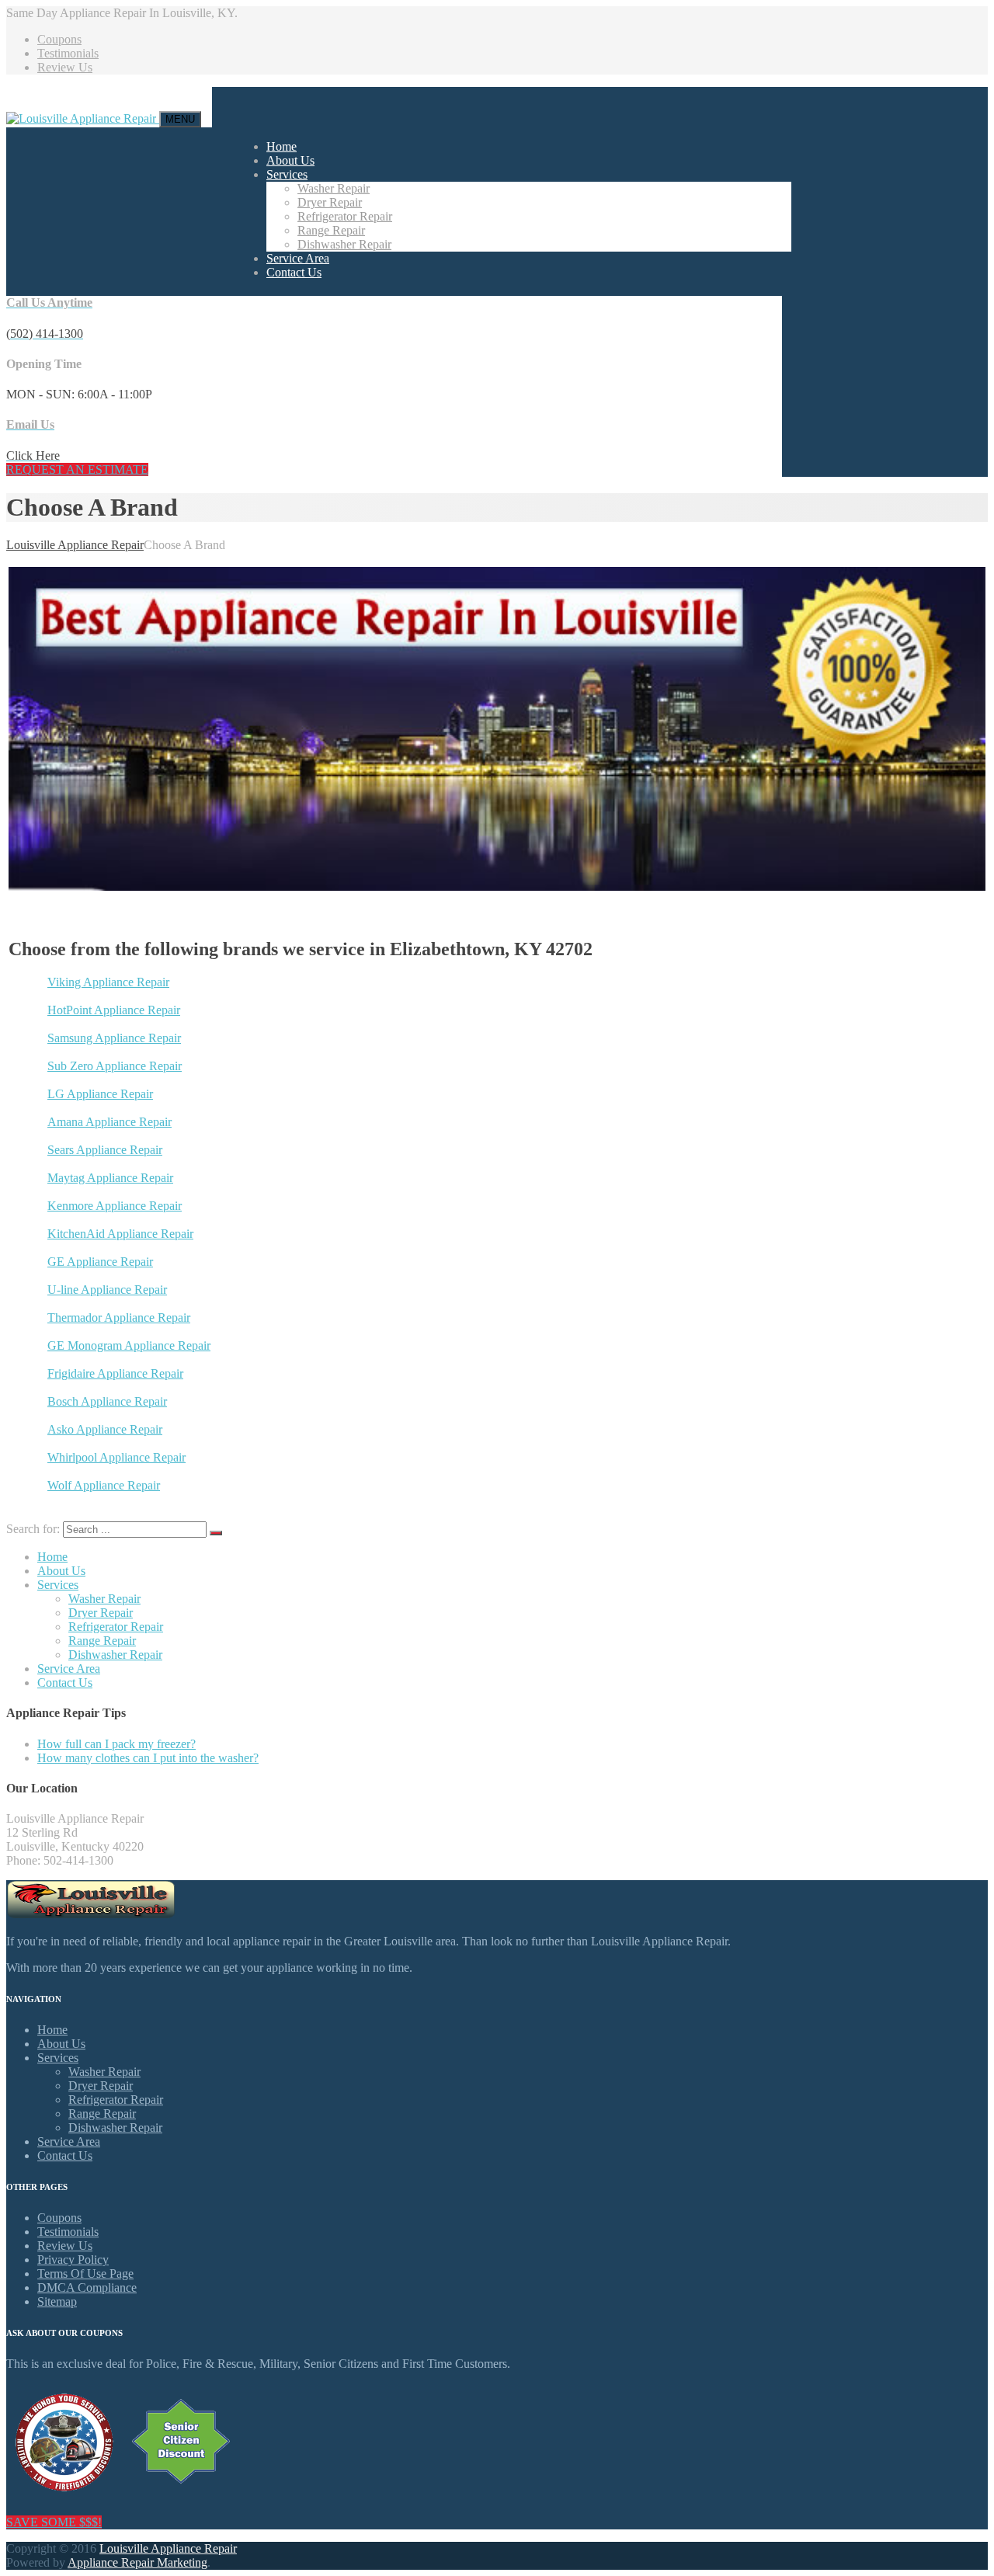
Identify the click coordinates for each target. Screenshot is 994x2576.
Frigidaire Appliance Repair (115, 1373)
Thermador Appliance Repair (119, 1318)
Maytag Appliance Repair (110, 1178)
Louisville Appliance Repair (168, 2548)
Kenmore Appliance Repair (115, 1206)
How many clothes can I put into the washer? (148, 1758)
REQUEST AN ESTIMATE (77, 469)
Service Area (298, 258)
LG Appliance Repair (100, 1094)
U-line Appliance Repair (107, 1290)
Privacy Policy (73, 2260)
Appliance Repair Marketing (137, 2562)
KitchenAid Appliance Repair (120, 1234)
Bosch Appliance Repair (107, 1401)
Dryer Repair (330, 202)
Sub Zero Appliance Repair (115, 1066)
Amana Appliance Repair (109, 1122)
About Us (290, 160)
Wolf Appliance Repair (104, 1485)
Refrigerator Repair (345, 216)
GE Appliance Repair (100, 1262)
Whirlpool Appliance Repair (116, 1457)
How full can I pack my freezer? (116, 1744)
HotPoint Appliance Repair (114, 1010)
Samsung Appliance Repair (114, 1038)
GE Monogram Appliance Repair (129, 1345)
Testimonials (68, 53)
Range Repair (331, 230)
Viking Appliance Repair (108, 982)
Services (287, 174)
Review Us (65, 67)
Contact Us (294, 272)
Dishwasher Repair (344, 244)
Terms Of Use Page (85, 2274)
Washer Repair (334, 188)
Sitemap (57, 2301)
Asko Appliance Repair (105, 1429)
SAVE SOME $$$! (54, 2522)
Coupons (59, 39)
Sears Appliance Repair (105, 1150)
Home (282, 146)
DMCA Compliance (87, 2287)
